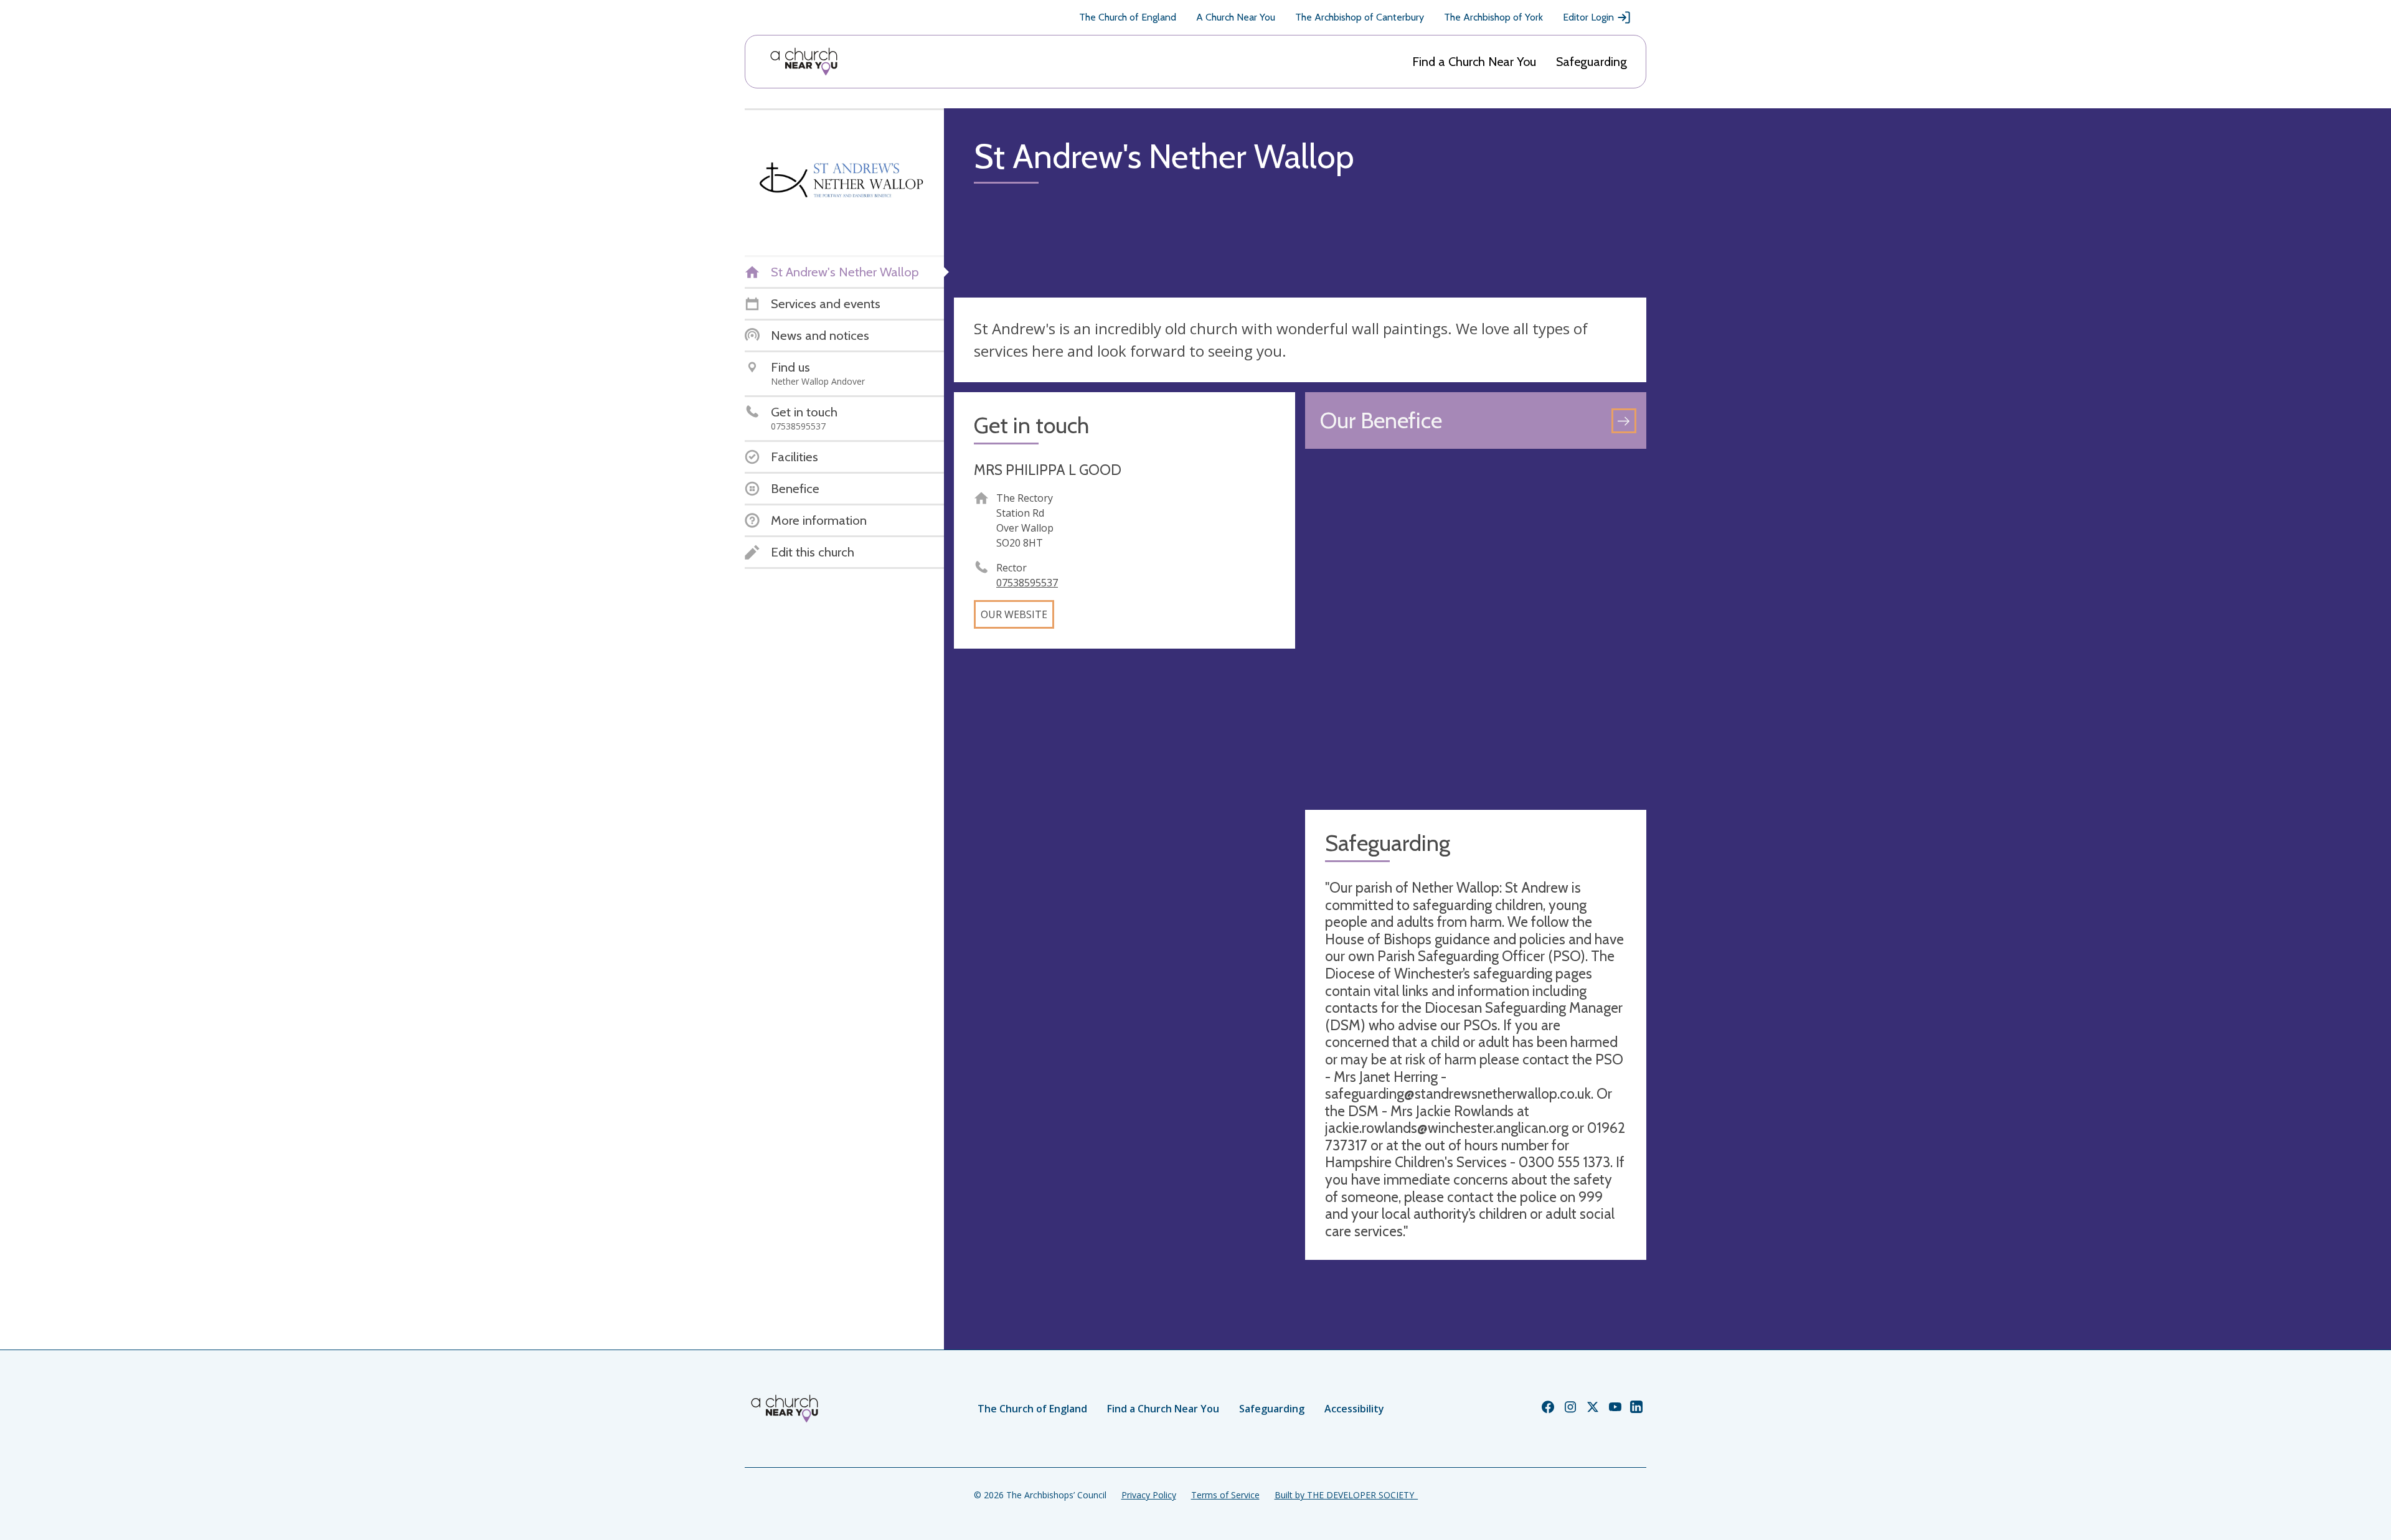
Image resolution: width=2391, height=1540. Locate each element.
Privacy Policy (1149, 1495)
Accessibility (1354, 1409)
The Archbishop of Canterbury (1360, 17)
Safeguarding (1592, 62)
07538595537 (1027, 583)
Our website (1014, 614)
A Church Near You (1236, 17)
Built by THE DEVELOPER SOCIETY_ (1346, 1495)
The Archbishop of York (1493, 17)
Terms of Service (1225, 1495)
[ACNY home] (804, 62)
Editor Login (1588, 17)
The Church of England (1128, 17)
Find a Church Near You (1474, 62)
